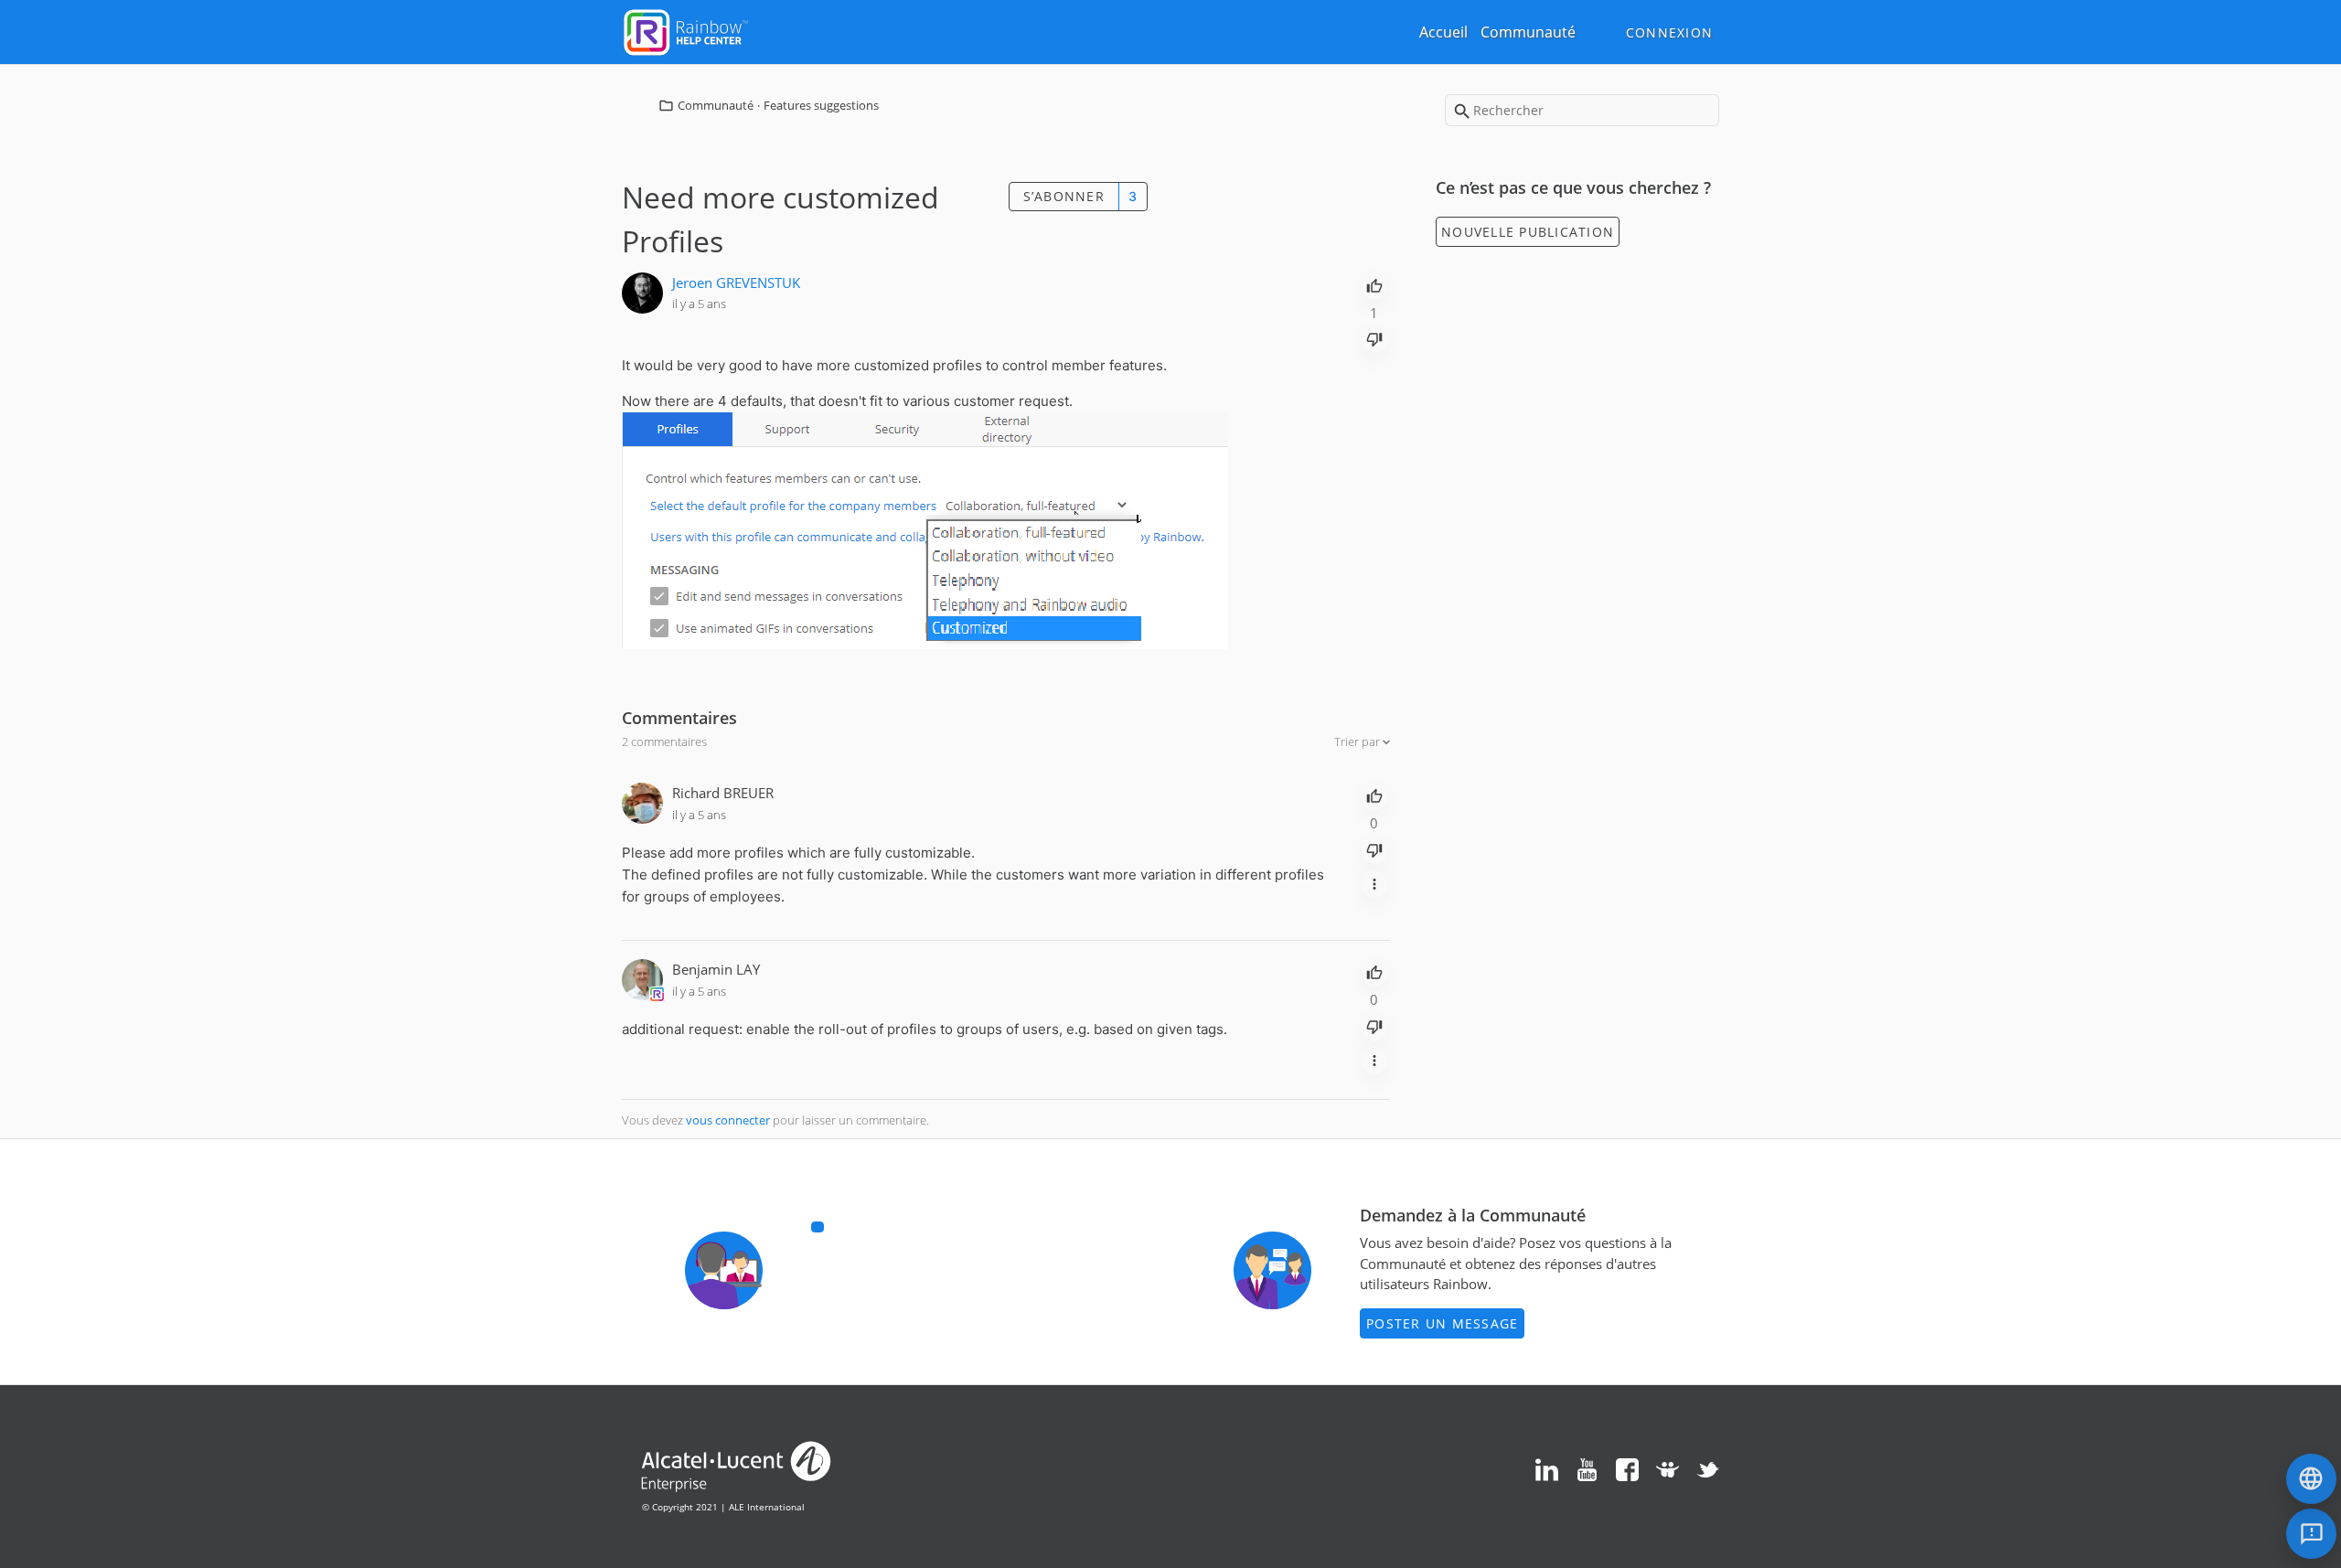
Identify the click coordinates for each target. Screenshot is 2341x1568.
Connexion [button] (1669, 32)
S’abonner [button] (1064, 196)
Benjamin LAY (716, 969)
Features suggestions (821, 105)
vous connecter (728, 1120)
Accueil (1443, 32)
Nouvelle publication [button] (1528, 232)
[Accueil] (686, 30)
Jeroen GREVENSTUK (736, 283)
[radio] (1374, 284)
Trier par (1358, 741)
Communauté (1528, 32)
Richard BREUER (723, 793)
